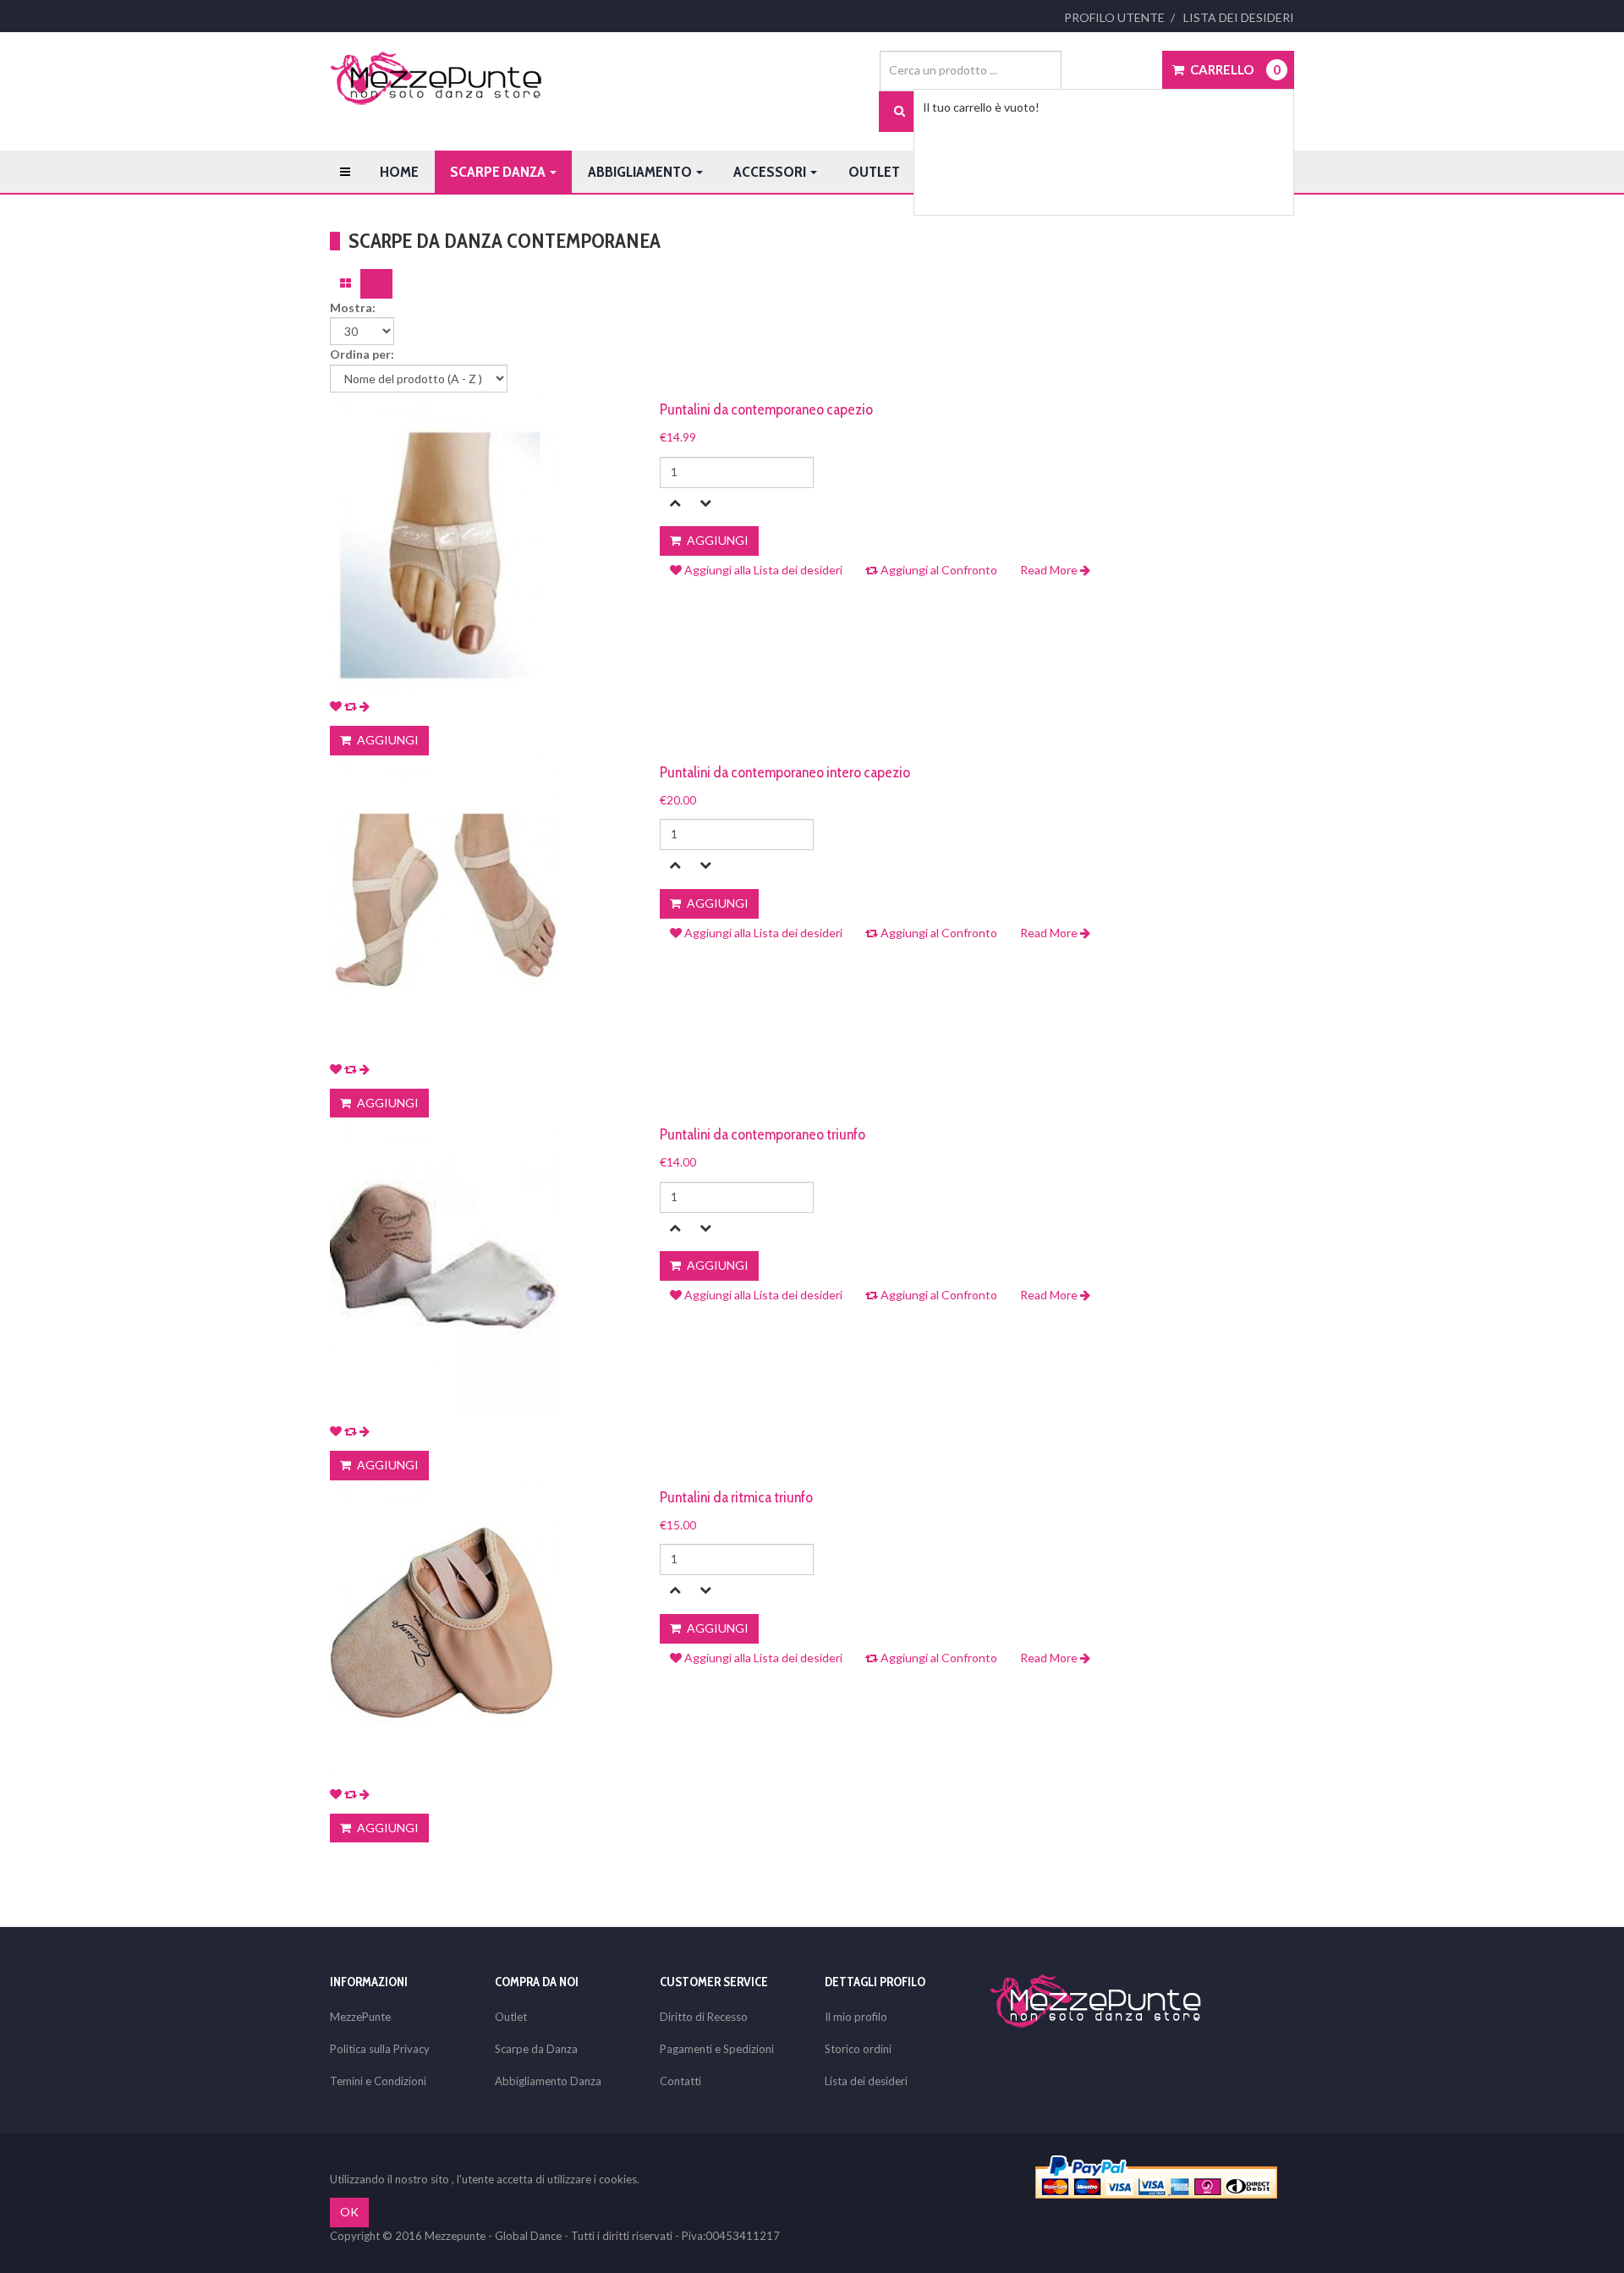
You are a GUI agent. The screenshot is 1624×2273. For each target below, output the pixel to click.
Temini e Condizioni (378, 2081)
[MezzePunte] (436, 78)
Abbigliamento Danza (548, 2081)
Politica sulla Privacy (380, 2049)
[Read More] (365, 706)
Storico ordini (858, 2049)
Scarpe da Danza (536, 2049)
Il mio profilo (856, 2017)
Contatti (680, 2081)
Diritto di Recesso (704, 2017)
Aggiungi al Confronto (938, 570)
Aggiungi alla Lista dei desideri (762, 570)
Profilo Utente (1114, 17)
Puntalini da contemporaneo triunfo (763, 1134)
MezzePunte (360, 2017)
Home (399, 172)
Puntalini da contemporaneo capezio (766, 409)
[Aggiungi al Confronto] (351, 706)
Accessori (771, 172)
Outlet (874, 172)
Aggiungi (387, 740)
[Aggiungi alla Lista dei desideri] (336, 706)
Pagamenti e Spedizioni (717, 2049)
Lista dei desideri (1239, 17)
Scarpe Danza (499, 172)
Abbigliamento (641, 172)
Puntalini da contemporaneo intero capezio (785, 772)
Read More (1050, 570)
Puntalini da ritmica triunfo (736, 1497)
